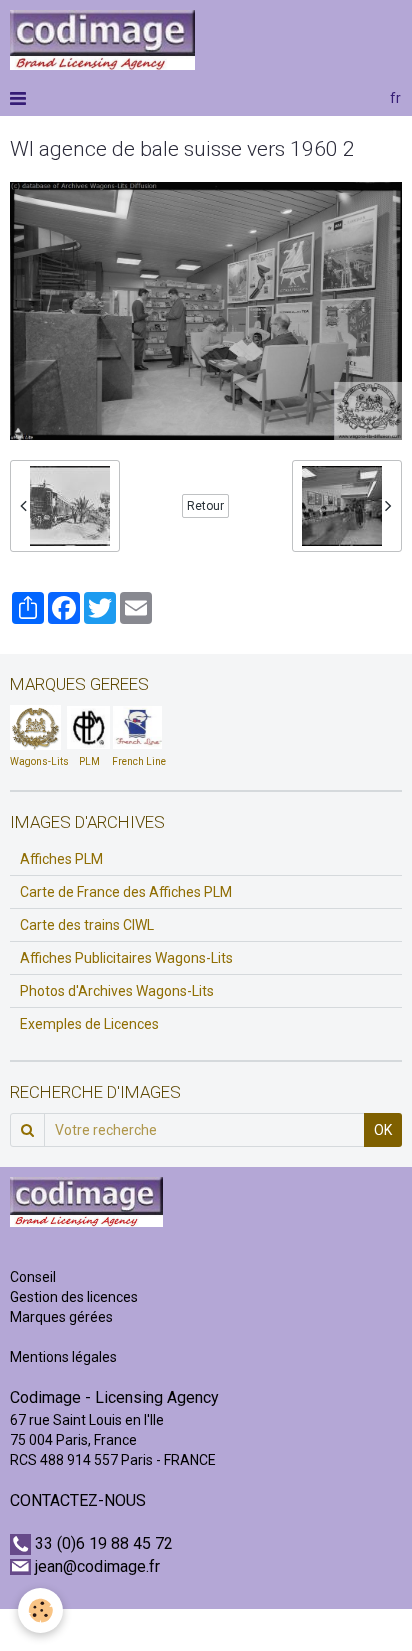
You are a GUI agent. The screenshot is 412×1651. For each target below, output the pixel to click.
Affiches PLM (61, 859)
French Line (139, 761)
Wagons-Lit (36, 761)
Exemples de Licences (89, 1024)
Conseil (33, 1277)
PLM (89, 761)
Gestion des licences (74, 1297)
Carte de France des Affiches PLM (126, 892)
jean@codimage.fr (97, 1566)
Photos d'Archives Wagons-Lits (117, 991)
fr (395, 98)
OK (383, 1130)
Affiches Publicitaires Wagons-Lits (126, 958)
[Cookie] (40, 1610)
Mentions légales (63, 1357)
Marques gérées (63, 1317)
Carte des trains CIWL (87, 925)
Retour (205, 506)
